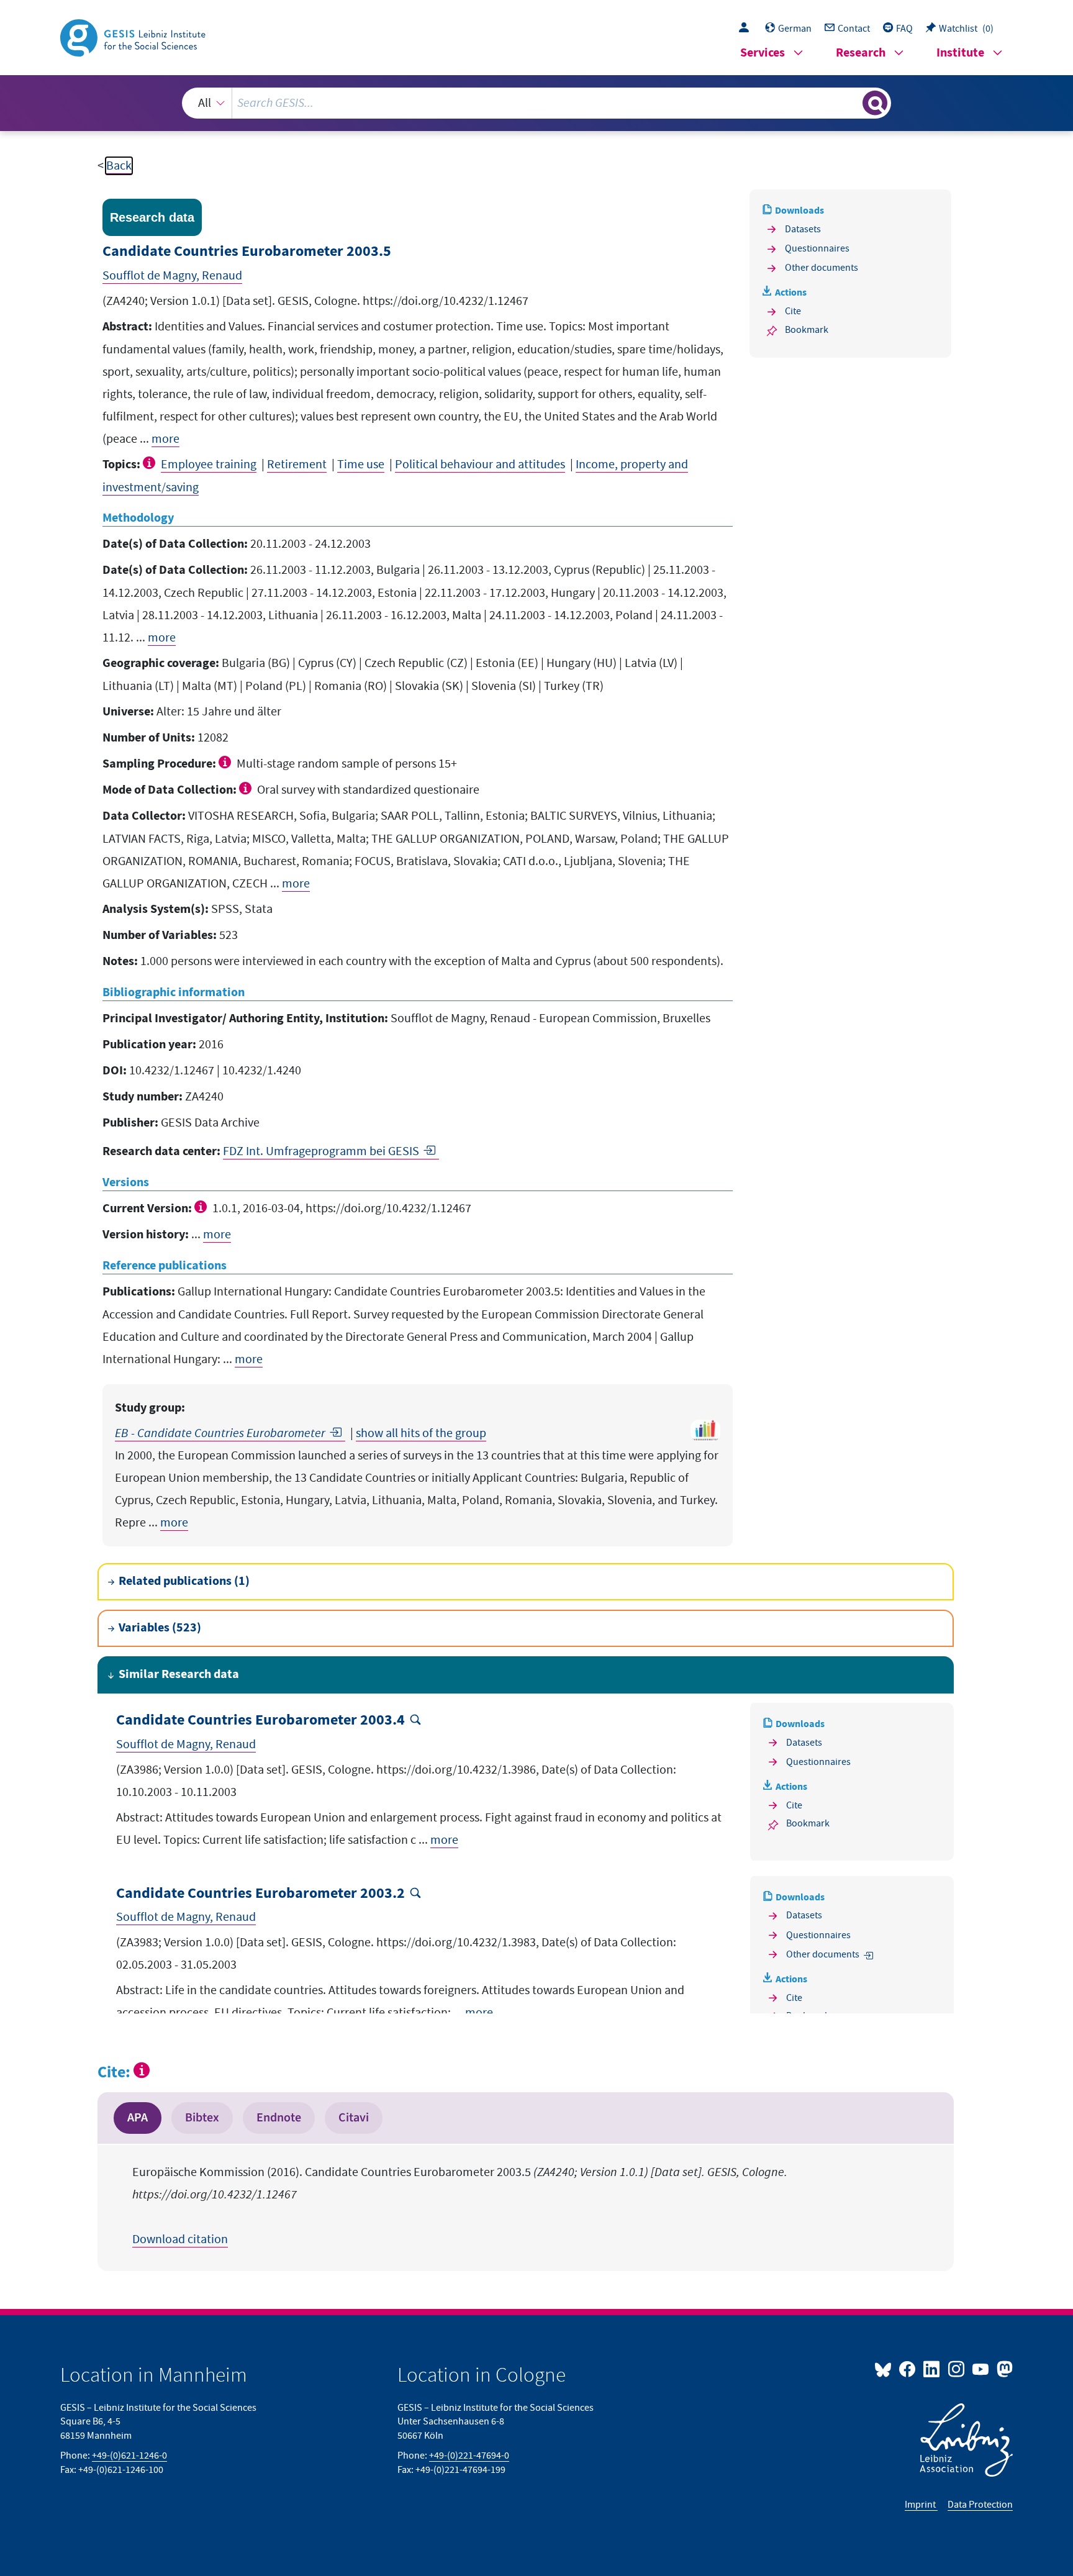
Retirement (297, 465)
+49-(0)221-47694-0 (469, 2456)
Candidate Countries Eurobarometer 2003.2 (260, 1894)
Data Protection (980, 2505)
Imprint (921, 2505)
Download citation (180, 2239)
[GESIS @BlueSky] (885, 2369)
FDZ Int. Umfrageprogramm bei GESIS (321, 1151)
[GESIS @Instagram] (957, 2369)
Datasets (803, 229)
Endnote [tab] (279, 2118)
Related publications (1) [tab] (184, 1581)
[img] (151, 463)
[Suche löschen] (852, 102)
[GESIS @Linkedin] (932, 2369)
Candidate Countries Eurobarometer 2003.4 (260, 1721)
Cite (793, 311)
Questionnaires (817, 248)
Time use (361, 465)
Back (119, 166)
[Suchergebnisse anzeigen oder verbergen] (875, 103)
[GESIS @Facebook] (908, 2369)
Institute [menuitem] (960, 53)
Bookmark (807, 330)
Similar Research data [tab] (179, 1675)
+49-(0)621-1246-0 (129, 2456)
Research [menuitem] (861, 53)
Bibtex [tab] (202, 2118)
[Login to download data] (747, 29)
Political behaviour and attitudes (480, 465)
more (165, 439)
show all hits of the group (421, 1433)
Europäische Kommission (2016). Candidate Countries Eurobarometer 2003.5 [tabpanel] (460, 2206)
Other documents (822, 268)
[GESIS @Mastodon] (1003, 2369)
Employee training (209, 465)
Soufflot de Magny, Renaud (172, 276)
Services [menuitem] (763, 53)
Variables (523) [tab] (160, 1628)
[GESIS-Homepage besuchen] (134, 37)
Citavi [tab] (354, 2118)
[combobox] (536, 103)
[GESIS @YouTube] (981, 2369)
